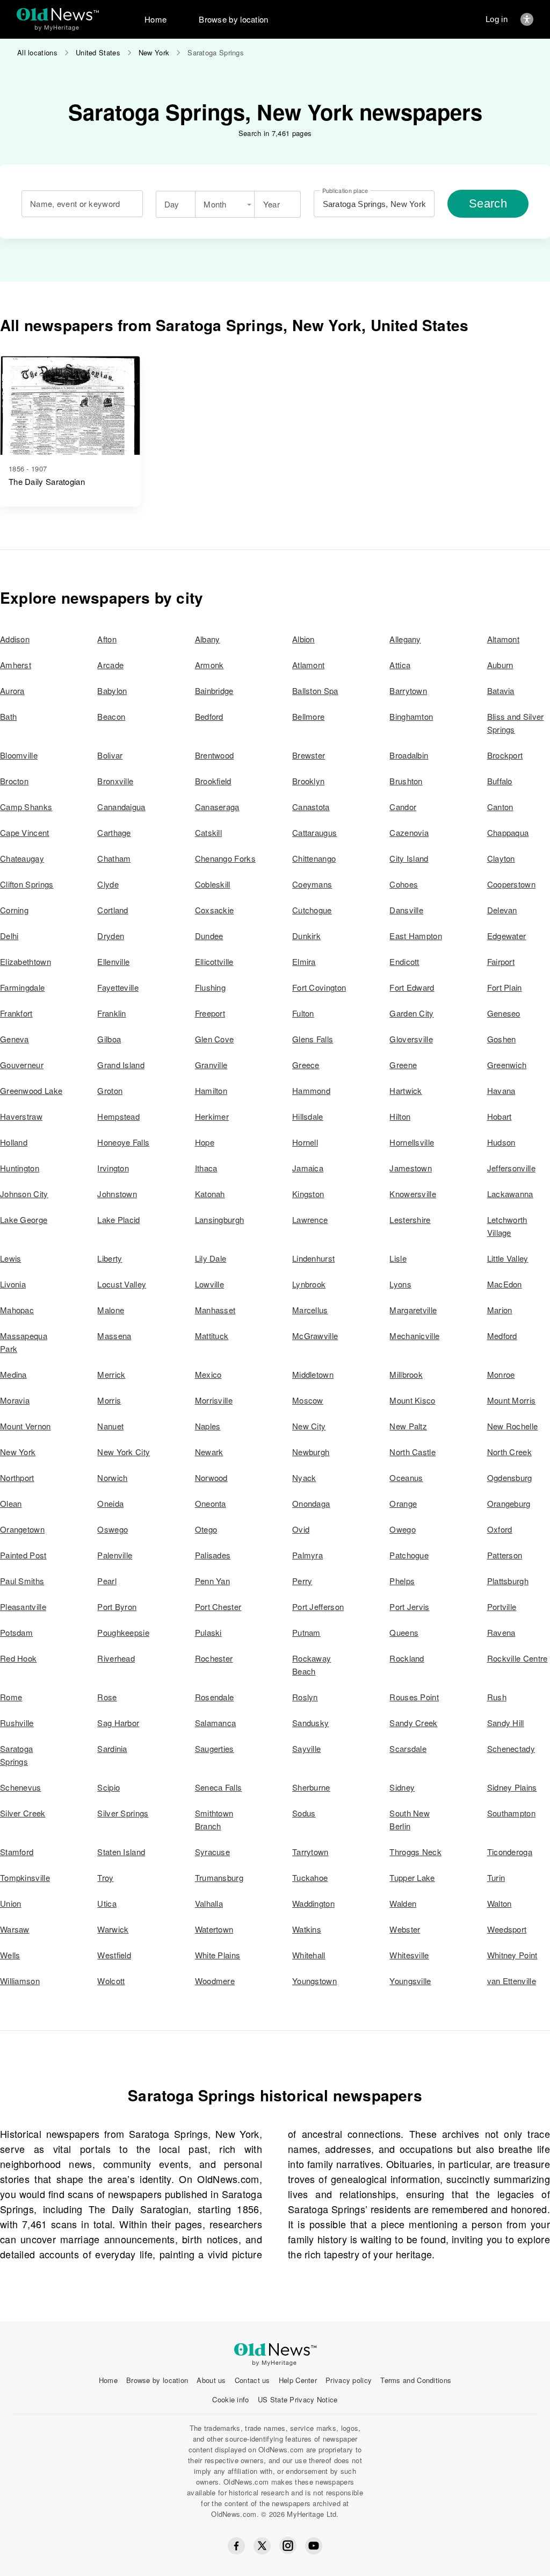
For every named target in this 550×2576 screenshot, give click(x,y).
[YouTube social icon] (314, 2546)
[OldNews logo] (58, 14)
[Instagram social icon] (288, 2546)
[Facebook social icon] (236, 2546)
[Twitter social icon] (262, 2546)
